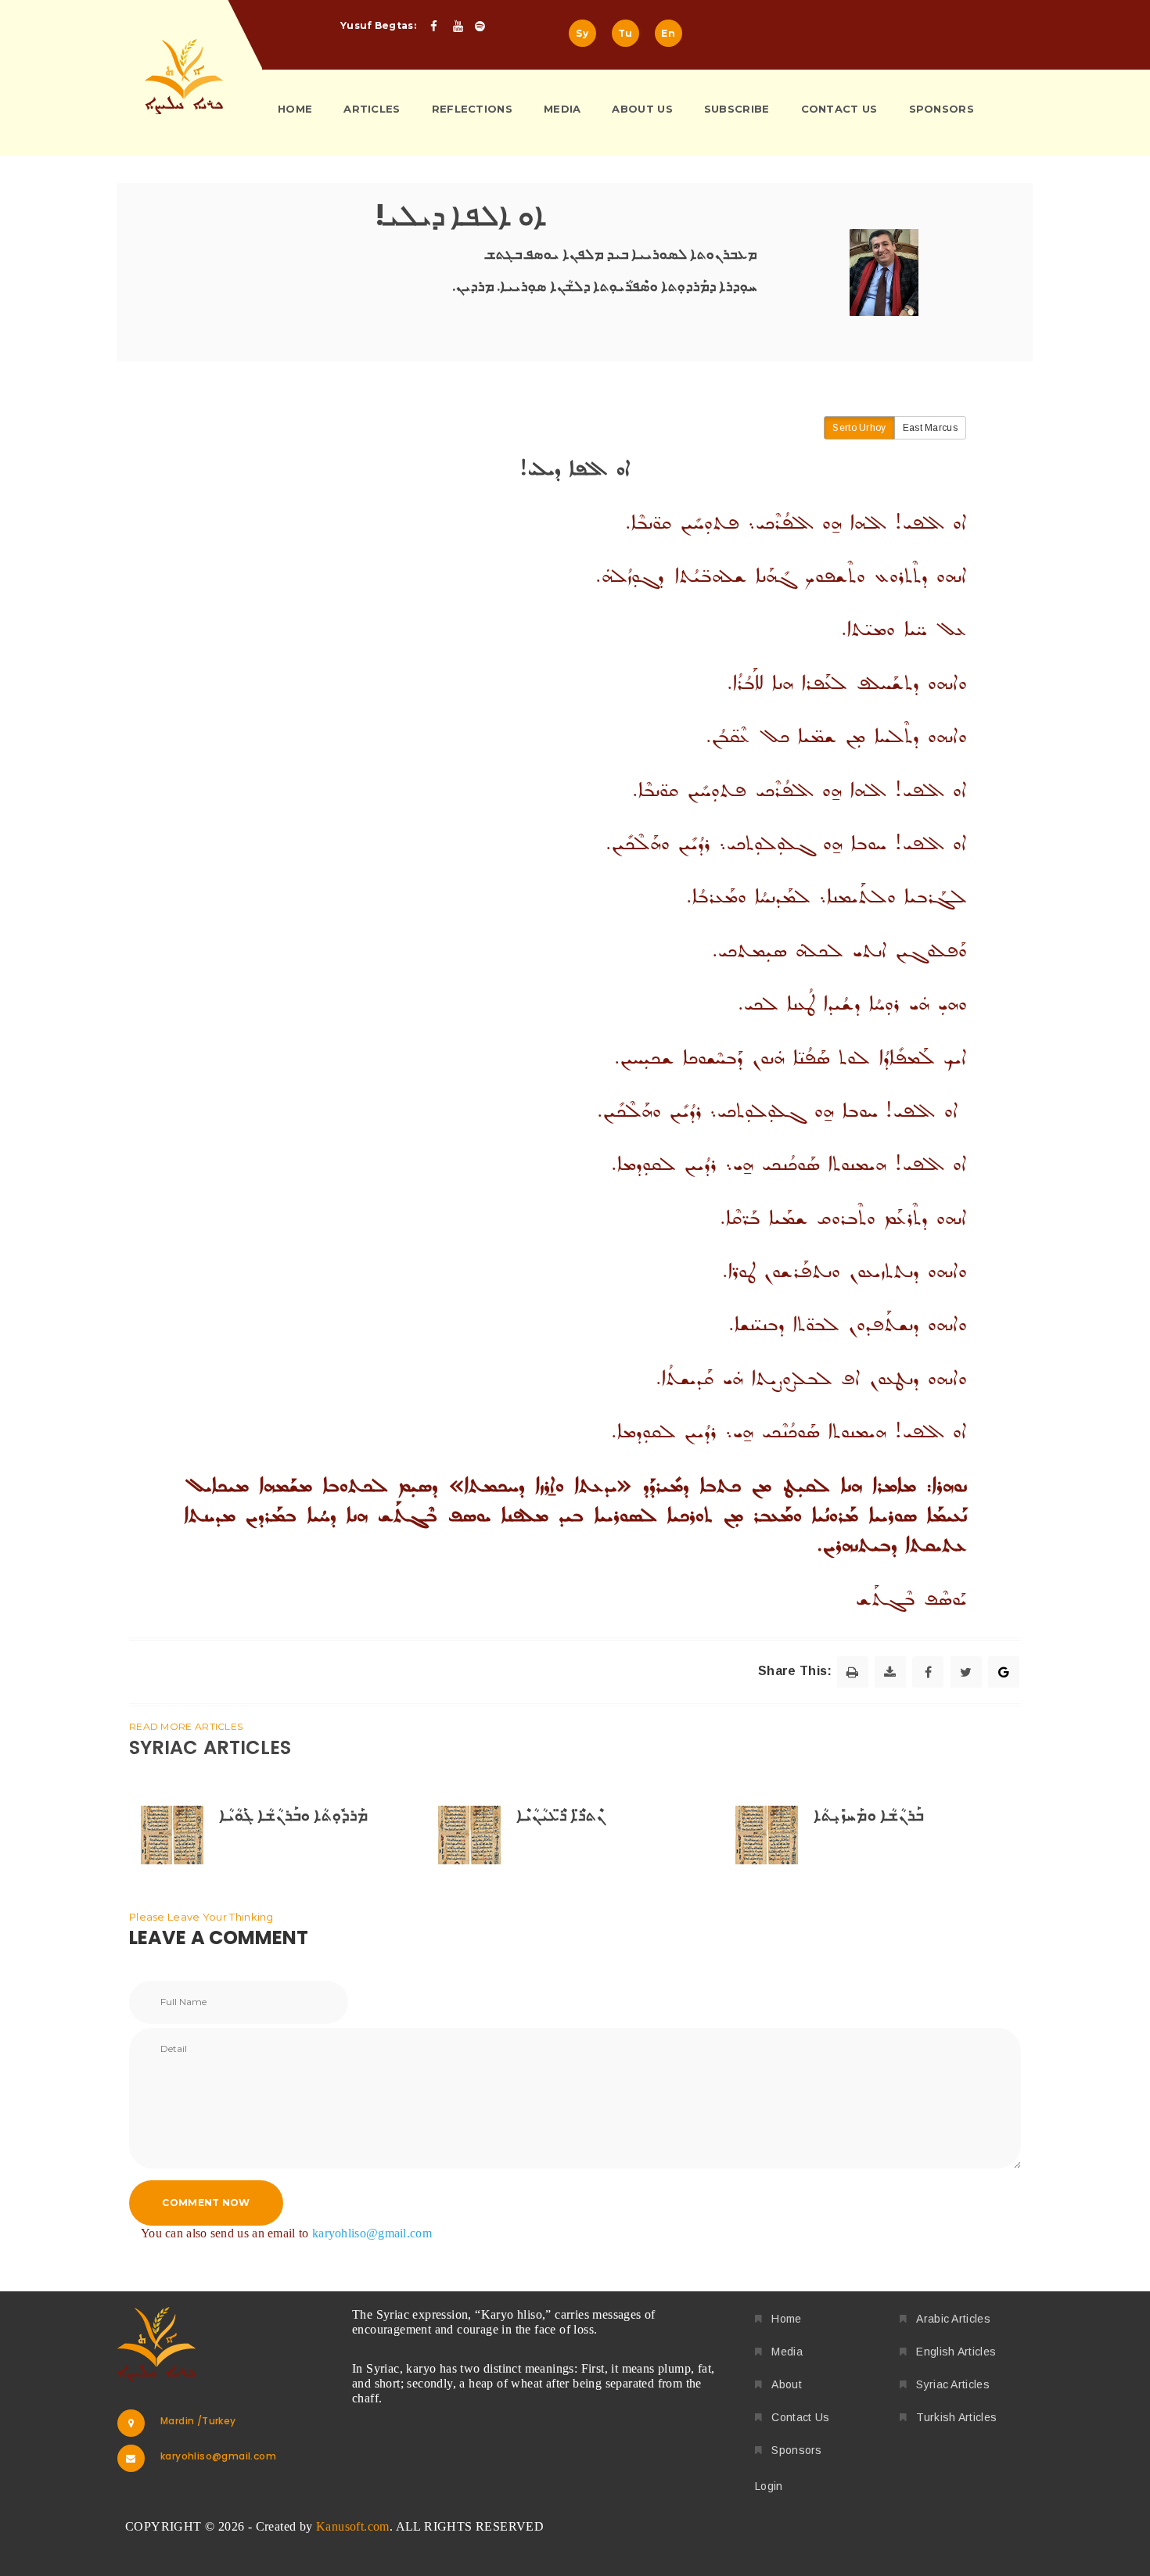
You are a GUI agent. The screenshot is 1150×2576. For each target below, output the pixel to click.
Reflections (472, 109)
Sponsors (942, 109)
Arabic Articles (953, 2319)
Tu (625, 33)
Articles (372, 109)
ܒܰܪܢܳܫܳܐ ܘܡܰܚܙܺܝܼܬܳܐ (868, 1815)
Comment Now (206, 2203)
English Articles (956, 2352)
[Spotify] (485, 27)
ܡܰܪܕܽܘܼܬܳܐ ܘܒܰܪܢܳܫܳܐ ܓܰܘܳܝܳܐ (293, 1815)
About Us (642, 109)
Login (769, 2486)
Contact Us (839, 109)
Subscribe (737, 109)
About (787, 2384)
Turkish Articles (956, 2417)
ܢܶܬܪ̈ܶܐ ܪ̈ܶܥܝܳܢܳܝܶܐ (561, 1815)
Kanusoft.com (353, 2526)
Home (295, 109)
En (668, 33)
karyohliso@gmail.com (372, 2233)
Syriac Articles (953, 2384)
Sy (582, 33)
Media (562, 109)
